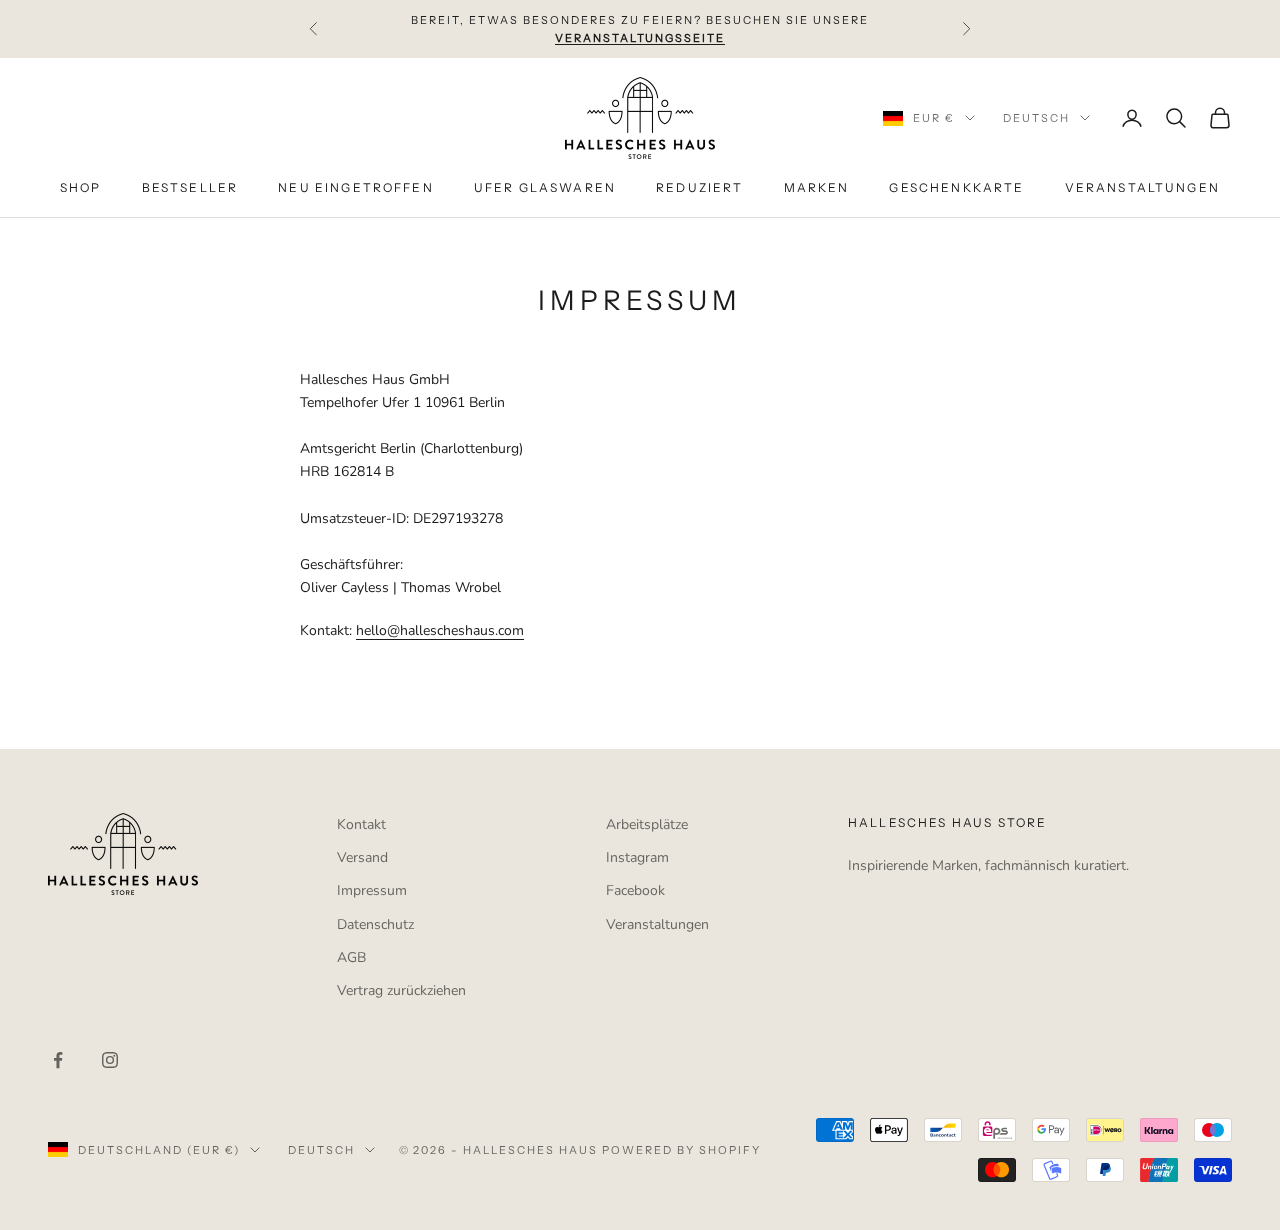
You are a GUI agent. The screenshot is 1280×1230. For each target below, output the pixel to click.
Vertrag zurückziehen (401, 990)
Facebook (635, 890)
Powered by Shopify (681, 1150)
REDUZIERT (699, 188)
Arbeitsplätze (647, 824)
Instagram (637, 857)
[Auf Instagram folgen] (110, 1060)
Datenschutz (375, 924)
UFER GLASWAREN (545, 188)
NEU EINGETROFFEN (356, 188)
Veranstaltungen (657, 924)
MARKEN (817, 188)
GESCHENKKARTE (956, 188)
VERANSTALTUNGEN (1142, 188)
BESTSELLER (190, 188)
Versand (362, 857)
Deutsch (1036, 118)
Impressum (372, 890)
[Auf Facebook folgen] (58, 1060)
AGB (351, 957)
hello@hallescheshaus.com (440, 630)
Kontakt (361, 824)
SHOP (81, 188)
